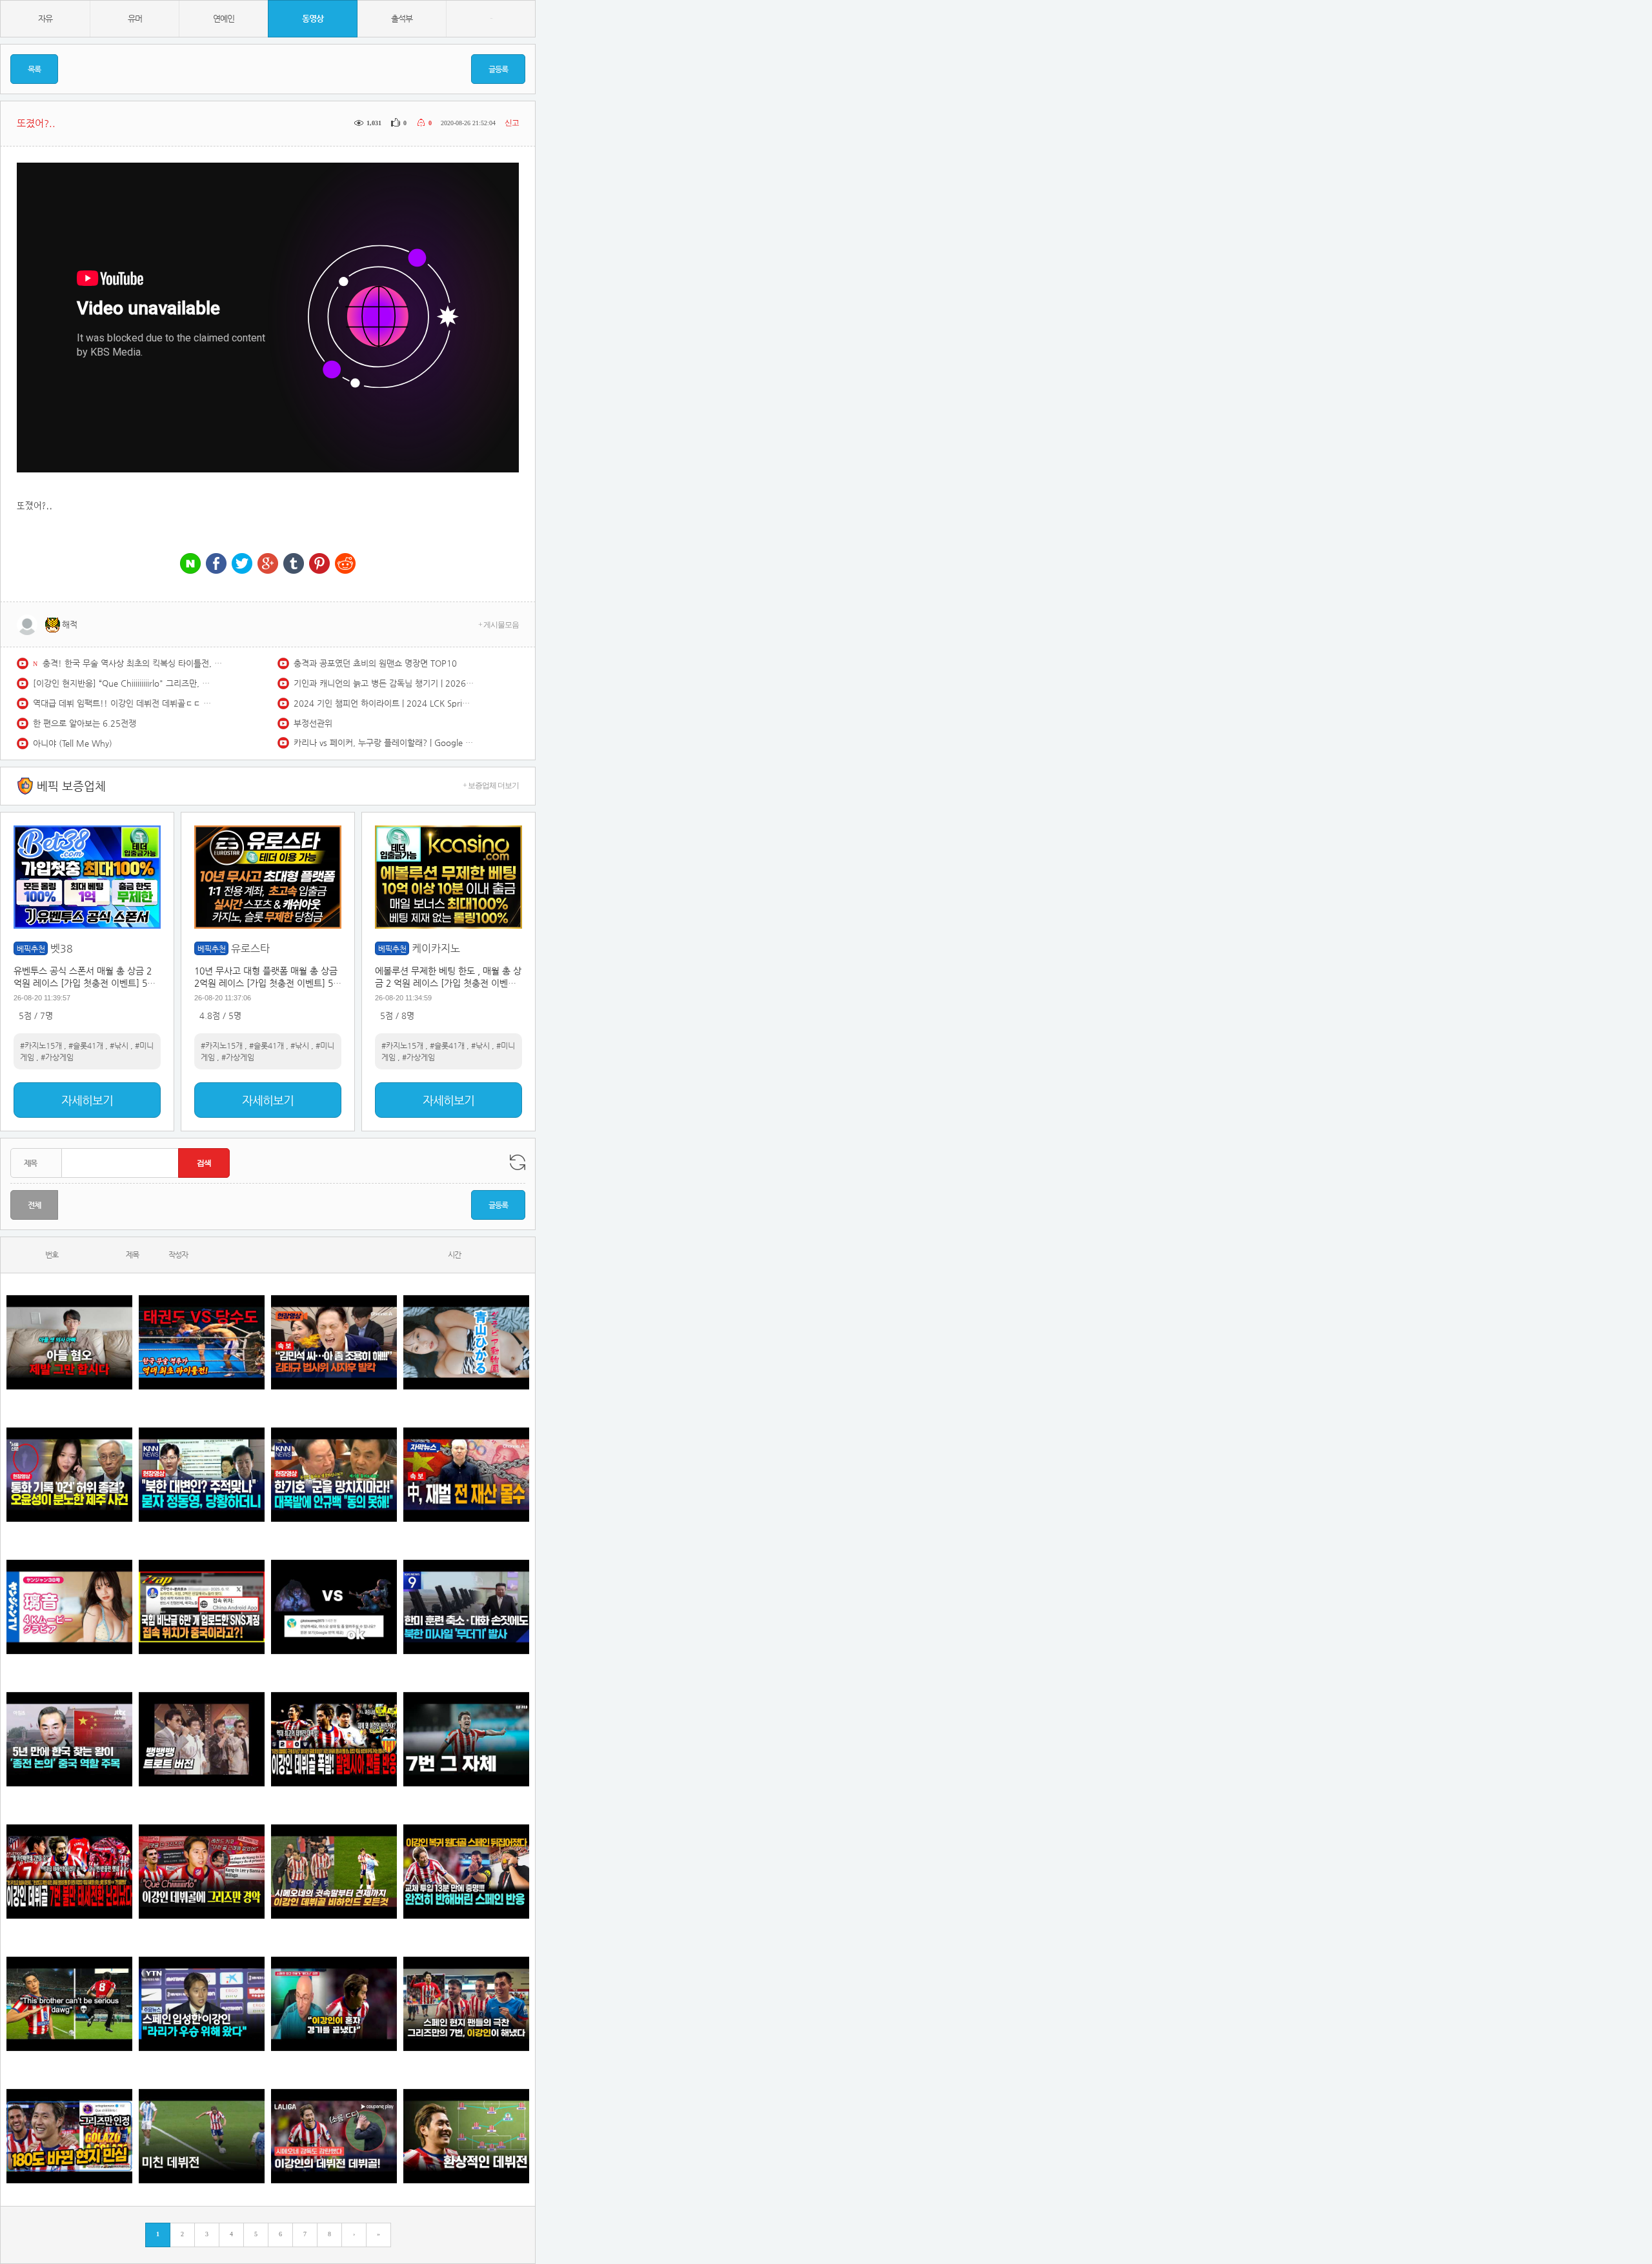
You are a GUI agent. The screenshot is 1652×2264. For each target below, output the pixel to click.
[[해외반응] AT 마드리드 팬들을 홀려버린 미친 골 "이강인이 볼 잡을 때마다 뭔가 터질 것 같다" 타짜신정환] (466, 1872)
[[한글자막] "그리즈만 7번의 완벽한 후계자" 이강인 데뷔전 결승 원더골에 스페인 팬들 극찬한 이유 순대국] (466, 2004)
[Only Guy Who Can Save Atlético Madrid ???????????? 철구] (69, 2004)
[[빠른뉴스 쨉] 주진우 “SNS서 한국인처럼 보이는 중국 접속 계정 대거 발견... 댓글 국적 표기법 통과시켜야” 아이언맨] (202, 1607)
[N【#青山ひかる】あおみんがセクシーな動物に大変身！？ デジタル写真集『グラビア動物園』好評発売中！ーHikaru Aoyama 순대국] (466, 1343)
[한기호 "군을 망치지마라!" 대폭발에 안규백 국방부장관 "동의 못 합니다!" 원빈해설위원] (334, 1475)
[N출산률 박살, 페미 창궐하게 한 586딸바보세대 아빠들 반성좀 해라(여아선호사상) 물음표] (69, 1343)
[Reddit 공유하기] (345, 564)
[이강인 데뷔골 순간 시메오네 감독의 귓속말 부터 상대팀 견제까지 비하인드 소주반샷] (334, 1872)
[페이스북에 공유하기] (216, 564)
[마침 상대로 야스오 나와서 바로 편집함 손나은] (334, 1607)
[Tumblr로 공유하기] (294, 564)
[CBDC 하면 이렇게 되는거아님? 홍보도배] (466, 1475)
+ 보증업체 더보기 (491, 785)
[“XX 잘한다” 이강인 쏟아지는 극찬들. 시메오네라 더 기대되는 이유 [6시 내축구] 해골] (69, 2137)
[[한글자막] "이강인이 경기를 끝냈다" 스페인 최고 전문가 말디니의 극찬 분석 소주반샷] (334, 2004)
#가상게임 (57, 1057)
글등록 (498, 69)
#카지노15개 (41, 1046)
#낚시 (119, 1046)
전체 (34, 1205)
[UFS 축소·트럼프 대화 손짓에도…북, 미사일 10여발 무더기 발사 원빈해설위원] (466, 1607)
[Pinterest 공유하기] (319, 564)
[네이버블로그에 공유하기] (190, 564)
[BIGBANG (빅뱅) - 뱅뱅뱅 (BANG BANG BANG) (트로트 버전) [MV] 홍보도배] (202, 1740)
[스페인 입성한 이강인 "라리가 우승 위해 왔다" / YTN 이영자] (202, 2004)
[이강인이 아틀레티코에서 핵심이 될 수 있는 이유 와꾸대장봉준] (202, 2137)
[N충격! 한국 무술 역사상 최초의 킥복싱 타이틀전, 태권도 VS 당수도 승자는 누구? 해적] (202, 1343)
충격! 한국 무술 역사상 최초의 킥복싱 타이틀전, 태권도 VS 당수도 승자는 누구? (133, 663)
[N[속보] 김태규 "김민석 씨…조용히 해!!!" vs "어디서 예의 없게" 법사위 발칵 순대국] (334, 1343)
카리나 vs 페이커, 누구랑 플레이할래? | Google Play (384, 743)
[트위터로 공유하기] (242, 564)
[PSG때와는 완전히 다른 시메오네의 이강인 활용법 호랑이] (466, 1740)
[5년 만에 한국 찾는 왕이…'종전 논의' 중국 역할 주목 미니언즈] (69, 1740)
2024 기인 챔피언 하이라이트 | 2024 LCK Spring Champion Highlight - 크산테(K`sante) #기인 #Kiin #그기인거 (384, 703)
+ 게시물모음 (499, 625)
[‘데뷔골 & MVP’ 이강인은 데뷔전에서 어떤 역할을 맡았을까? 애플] (466, 2137)
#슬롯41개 (86, 1046)
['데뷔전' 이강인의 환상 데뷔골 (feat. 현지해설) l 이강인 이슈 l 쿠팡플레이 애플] (334, 2137)
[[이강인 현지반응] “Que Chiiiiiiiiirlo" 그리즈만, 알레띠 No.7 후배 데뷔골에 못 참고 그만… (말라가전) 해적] (202, 1872)
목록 (34, 69)
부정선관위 (313, 723)
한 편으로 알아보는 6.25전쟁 (85, 723)
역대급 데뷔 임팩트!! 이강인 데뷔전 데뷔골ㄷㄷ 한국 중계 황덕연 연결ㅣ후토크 (123, 703)
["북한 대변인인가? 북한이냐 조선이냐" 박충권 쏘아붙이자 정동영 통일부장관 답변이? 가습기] (202, 1475)
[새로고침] (518, 1162)
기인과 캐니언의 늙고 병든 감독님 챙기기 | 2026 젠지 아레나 (384, 683)
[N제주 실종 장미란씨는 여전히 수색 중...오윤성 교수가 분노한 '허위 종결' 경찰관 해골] (69, 1475)
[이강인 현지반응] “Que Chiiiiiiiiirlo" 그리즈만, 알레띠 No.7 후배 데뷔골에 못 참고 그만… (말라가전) (123, 683)
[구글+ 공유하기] (268, 564)
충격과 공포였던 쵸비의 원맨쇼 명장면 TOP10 (375, 663)
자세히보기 (87, 1100)
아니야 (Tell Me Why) (73, 743)
